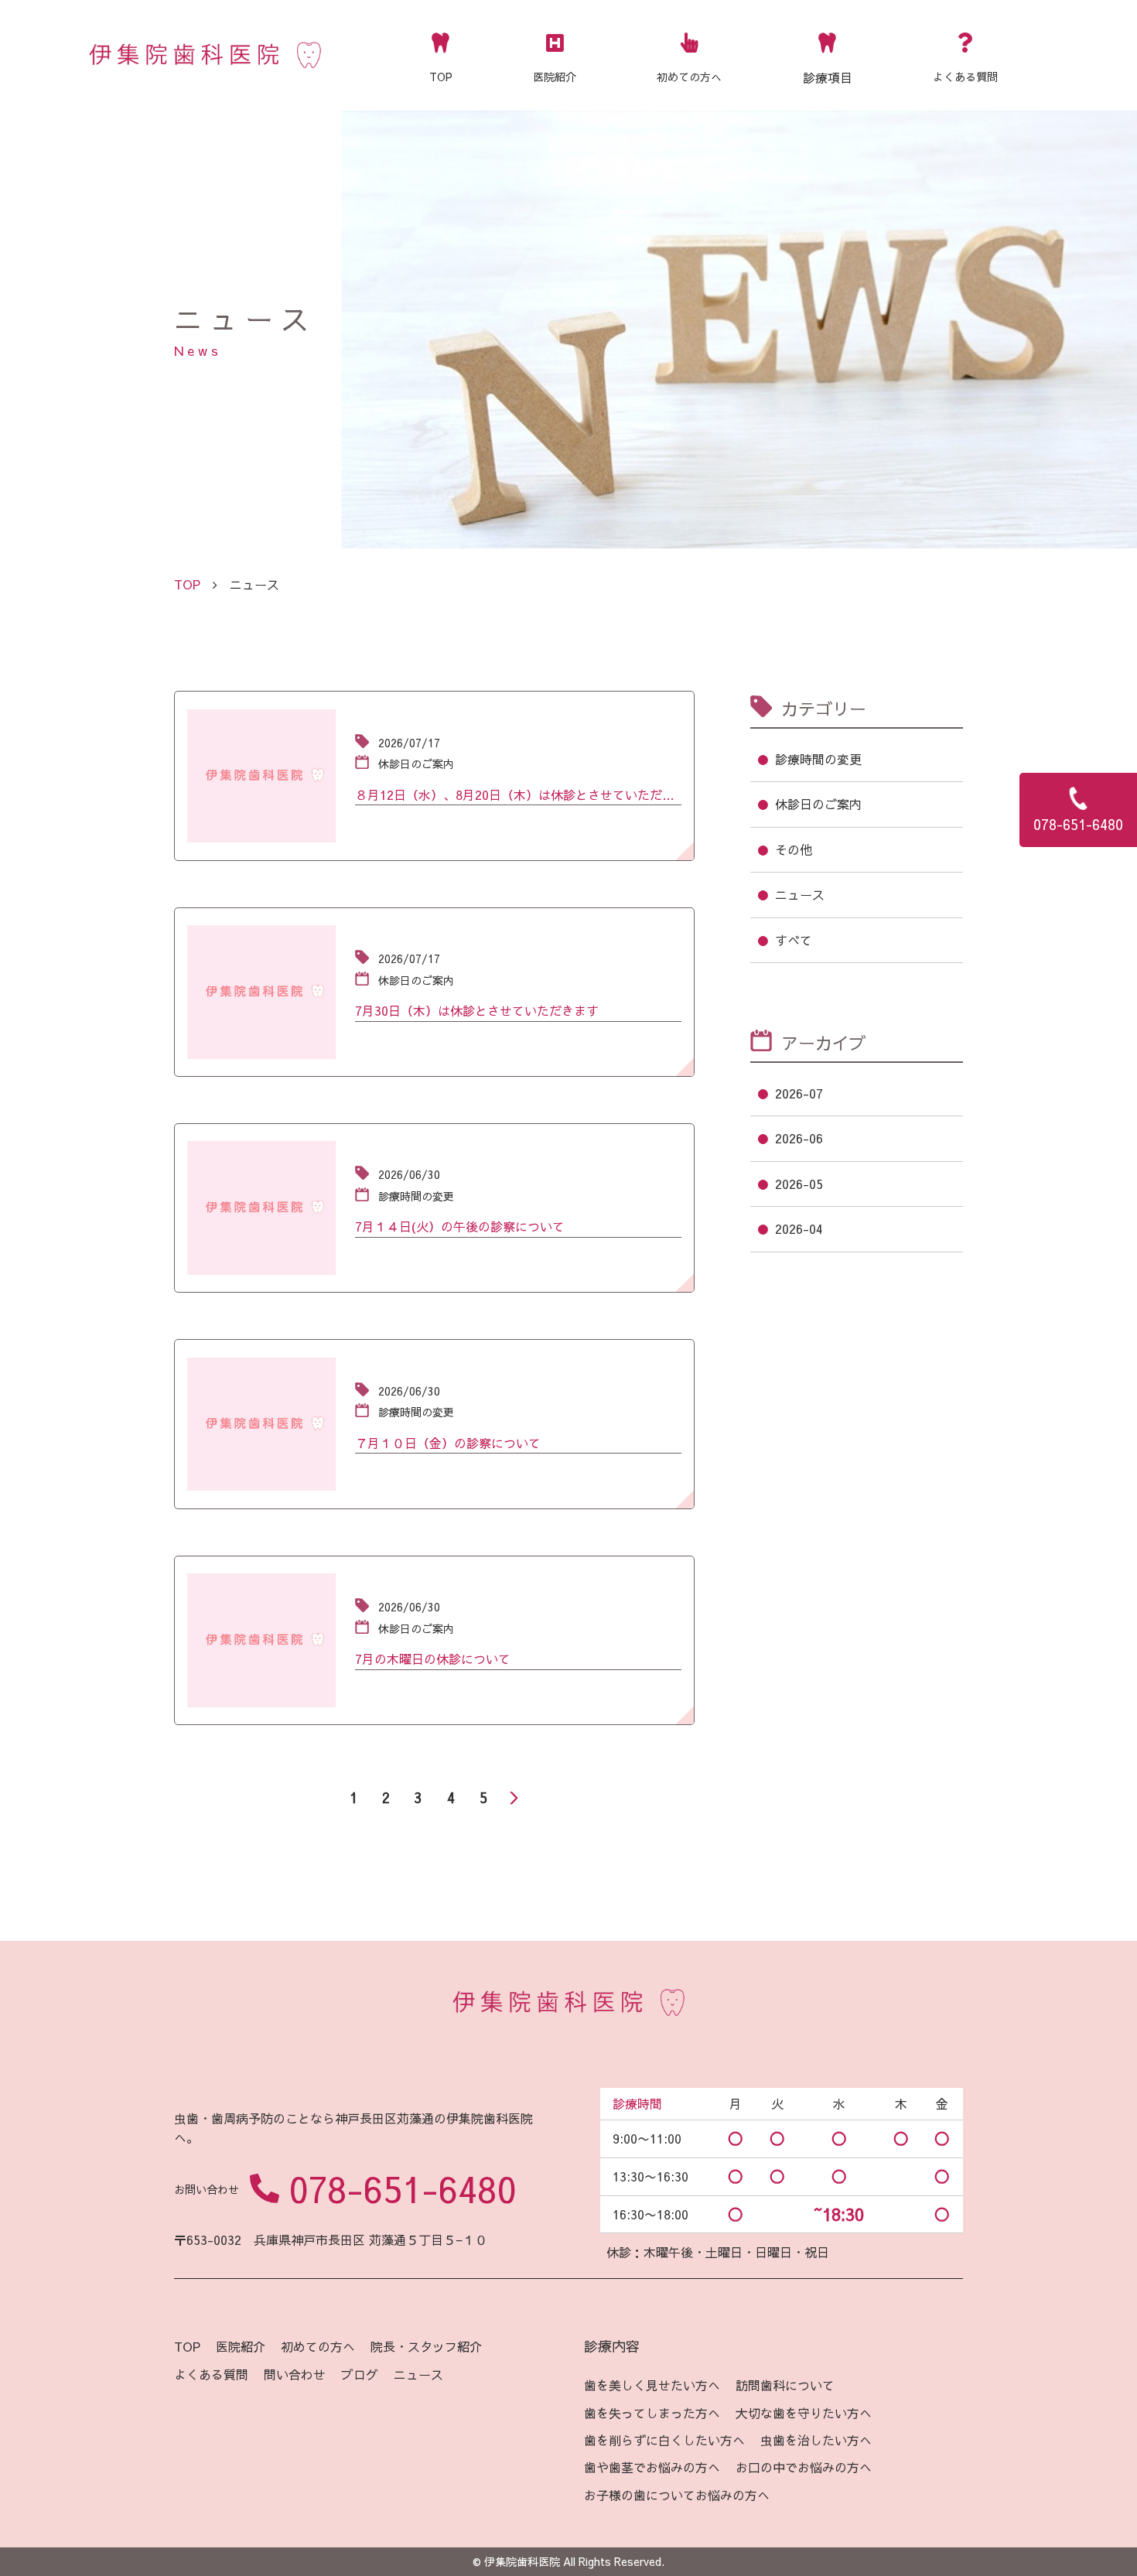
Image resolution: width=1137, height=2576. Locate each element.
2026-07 (799, 1093)
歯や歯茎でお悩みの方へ (652, 2467)
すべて (794, 940)
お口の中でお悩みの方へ (804, 2467)
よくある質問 (965, 77)
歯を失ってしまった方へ (652, 2413)
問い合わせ (295, 2374)
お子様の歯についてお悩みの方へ (677, 2495)
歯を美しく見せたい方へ (652, 2385)
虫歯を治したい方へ (816, 2440)
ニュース (800, 894)
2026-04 (799, 1228)
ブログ (360, 2374)
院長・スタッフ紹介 (426, 2346)
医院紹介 (555, 77)
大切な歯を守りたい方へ (804, 2413)
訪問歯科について (785, 2385)
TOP (441, 77)
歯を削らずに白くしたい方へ (664, 2440)
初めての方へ (689, 77)
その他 (794, 849)
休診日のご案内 (818, 804)
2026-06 (799, 1138)
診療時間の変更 (818, 759)
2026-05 (799, 1184)
